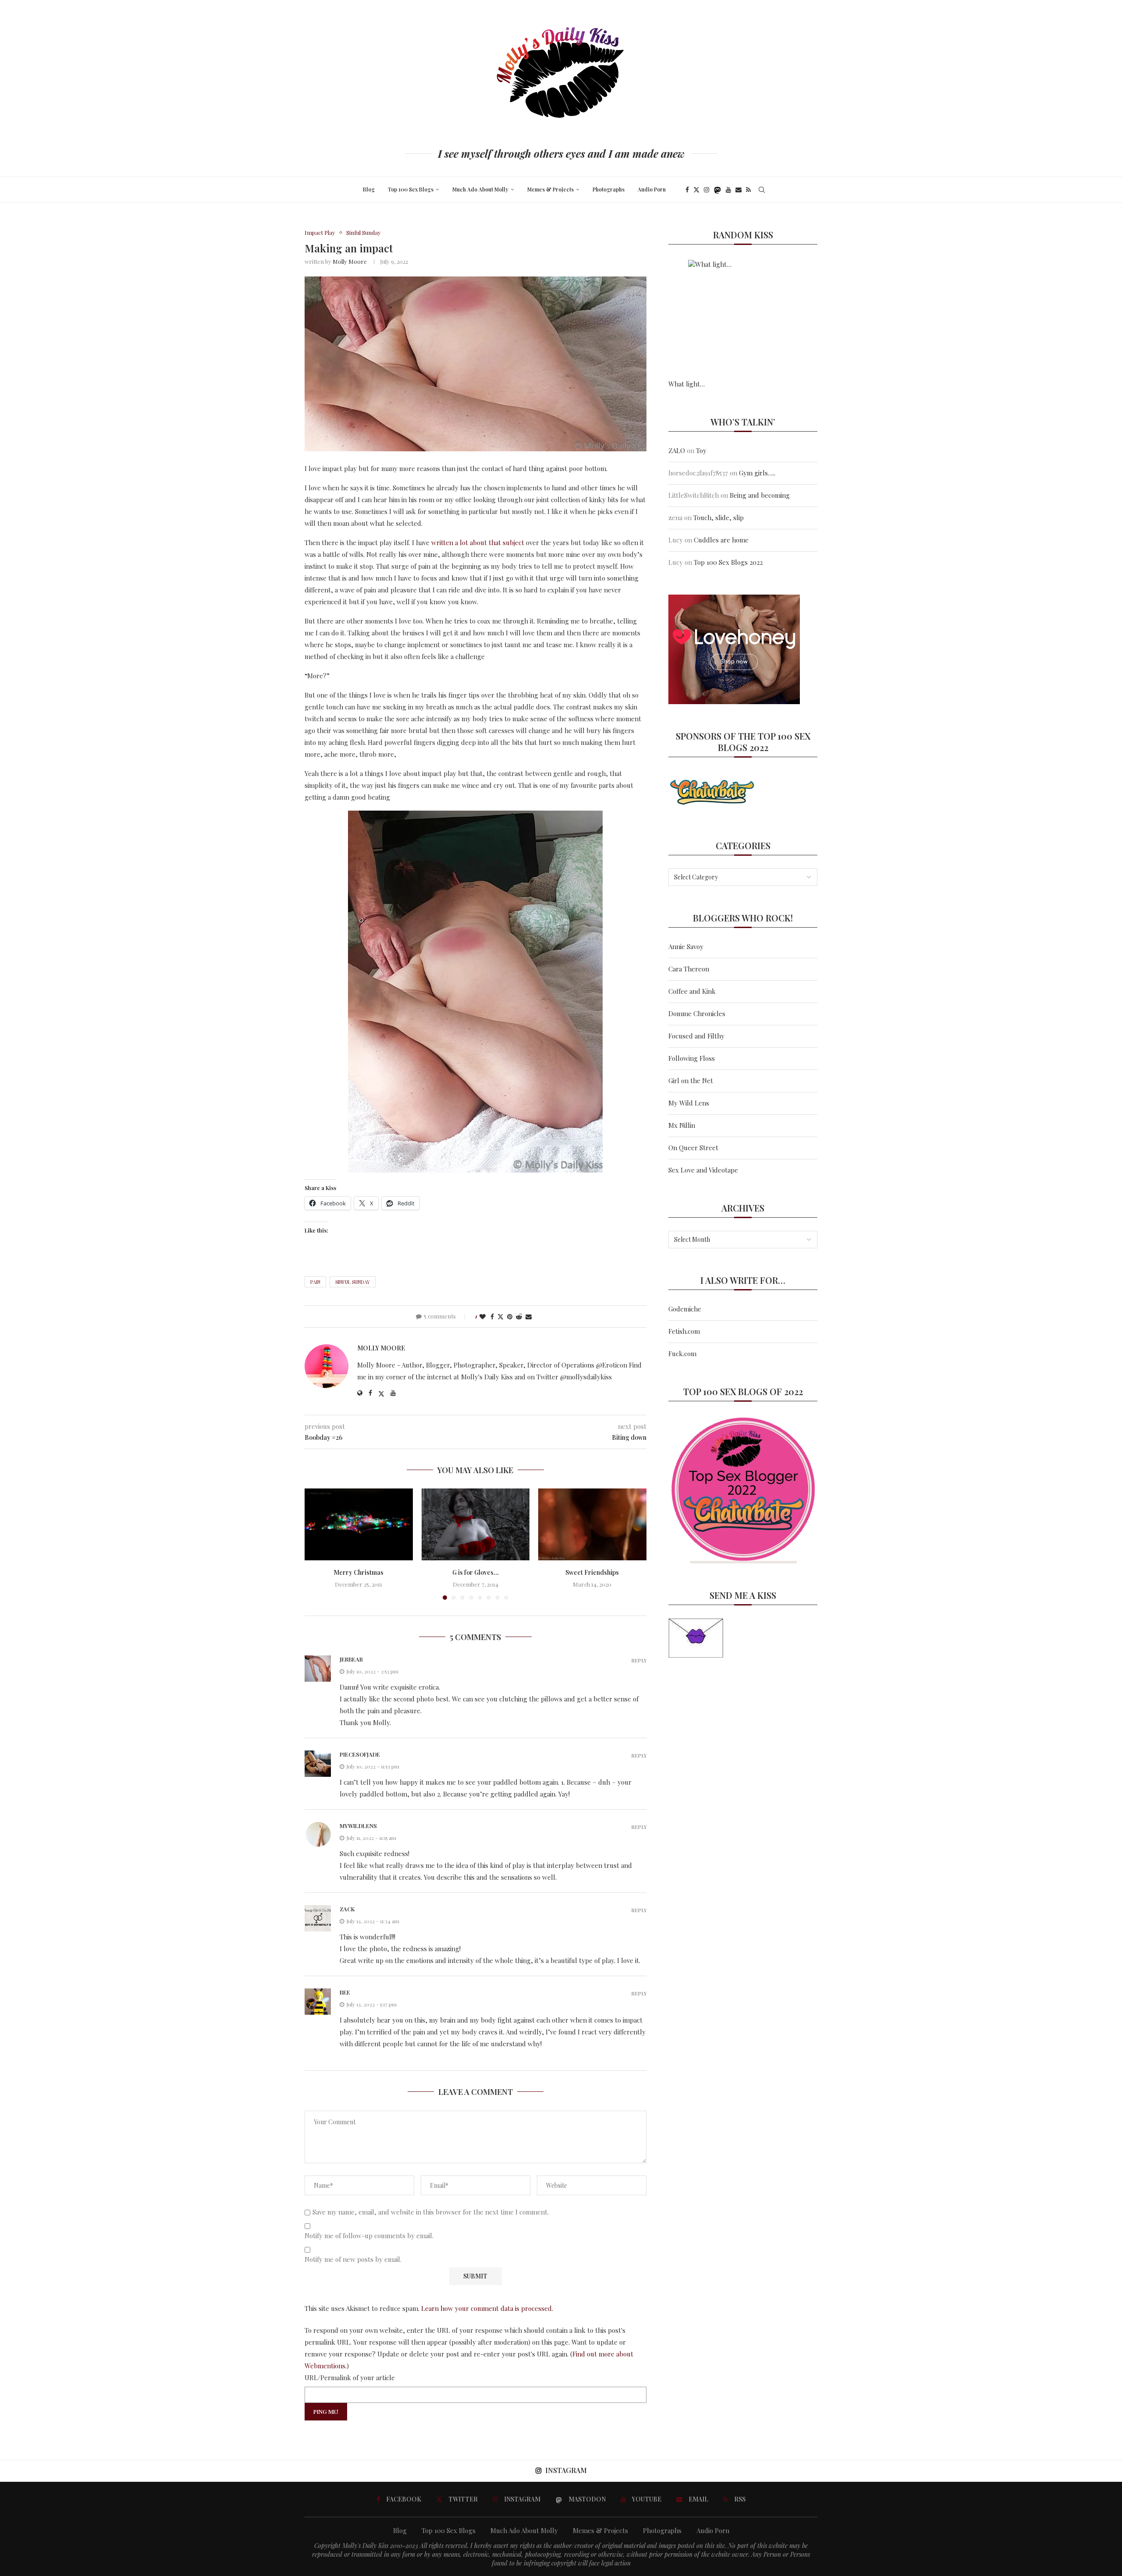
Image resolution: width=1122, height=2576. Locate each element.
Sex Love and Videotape (703, 1170)
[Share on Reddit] (519, 1316)
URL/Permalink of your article (350, 2378)
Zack (347, 1909)
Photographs (609, 189)
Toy (701, 450)
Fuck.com (682, 1354)
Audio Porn (652, 189)
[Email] (739, 190)
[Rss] (748, 190)
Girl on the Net (691, 1081)
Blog (369, 189)
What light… (687, 384)
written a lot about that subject (478, 542)
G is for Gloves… (476, 1572)
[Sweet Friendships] (592, 1524)
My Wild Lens (689, 1103)
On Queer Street (693, 1148)
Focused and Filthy (696, 1036)
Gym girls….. (757, 473)
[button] (316, 1544)
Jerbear (351, 1659)
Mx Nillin (682, 1125)
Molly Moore (350, 261)
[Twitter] (696, 190)
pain (315, 1282)
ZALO (677, 450)
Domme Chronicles (697, 1013)
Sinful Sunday (353, 1282)
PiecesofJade (360, 1754)
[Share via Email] (529, 1316)
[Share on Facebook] (492, 1316)
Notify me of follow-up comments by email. (369, 2236)
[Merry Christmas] (359, 1524)
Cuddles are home (721, 540)
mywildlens (358, 1826)
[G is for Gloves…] (476, 1524)
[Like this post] (483, 1316)
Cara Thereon (689, 969)
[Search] (762, 190)
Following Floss (692, 1058)
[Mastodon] (717, 190)
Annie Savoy (686, 946)
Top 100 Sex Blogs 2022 (728, 562)
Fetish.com (684, 1331)
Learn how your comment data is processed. (487, 2308)
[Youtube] (728, 190)
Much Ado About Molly (480, 189)
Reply (639, 1660)
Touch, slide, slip (719, 517)
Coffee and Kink (692, 991)
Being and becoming (760, 495)
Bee (345, 1992)
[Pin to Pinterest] (510, 1316)
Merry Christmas (359, 1572)
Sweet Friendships (593, 1572)
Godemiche (685, 1309)
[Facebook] (687, 190)
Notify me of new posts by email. (353, 2259)
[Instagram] (707, 190)
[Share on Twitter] (501, 1316)
